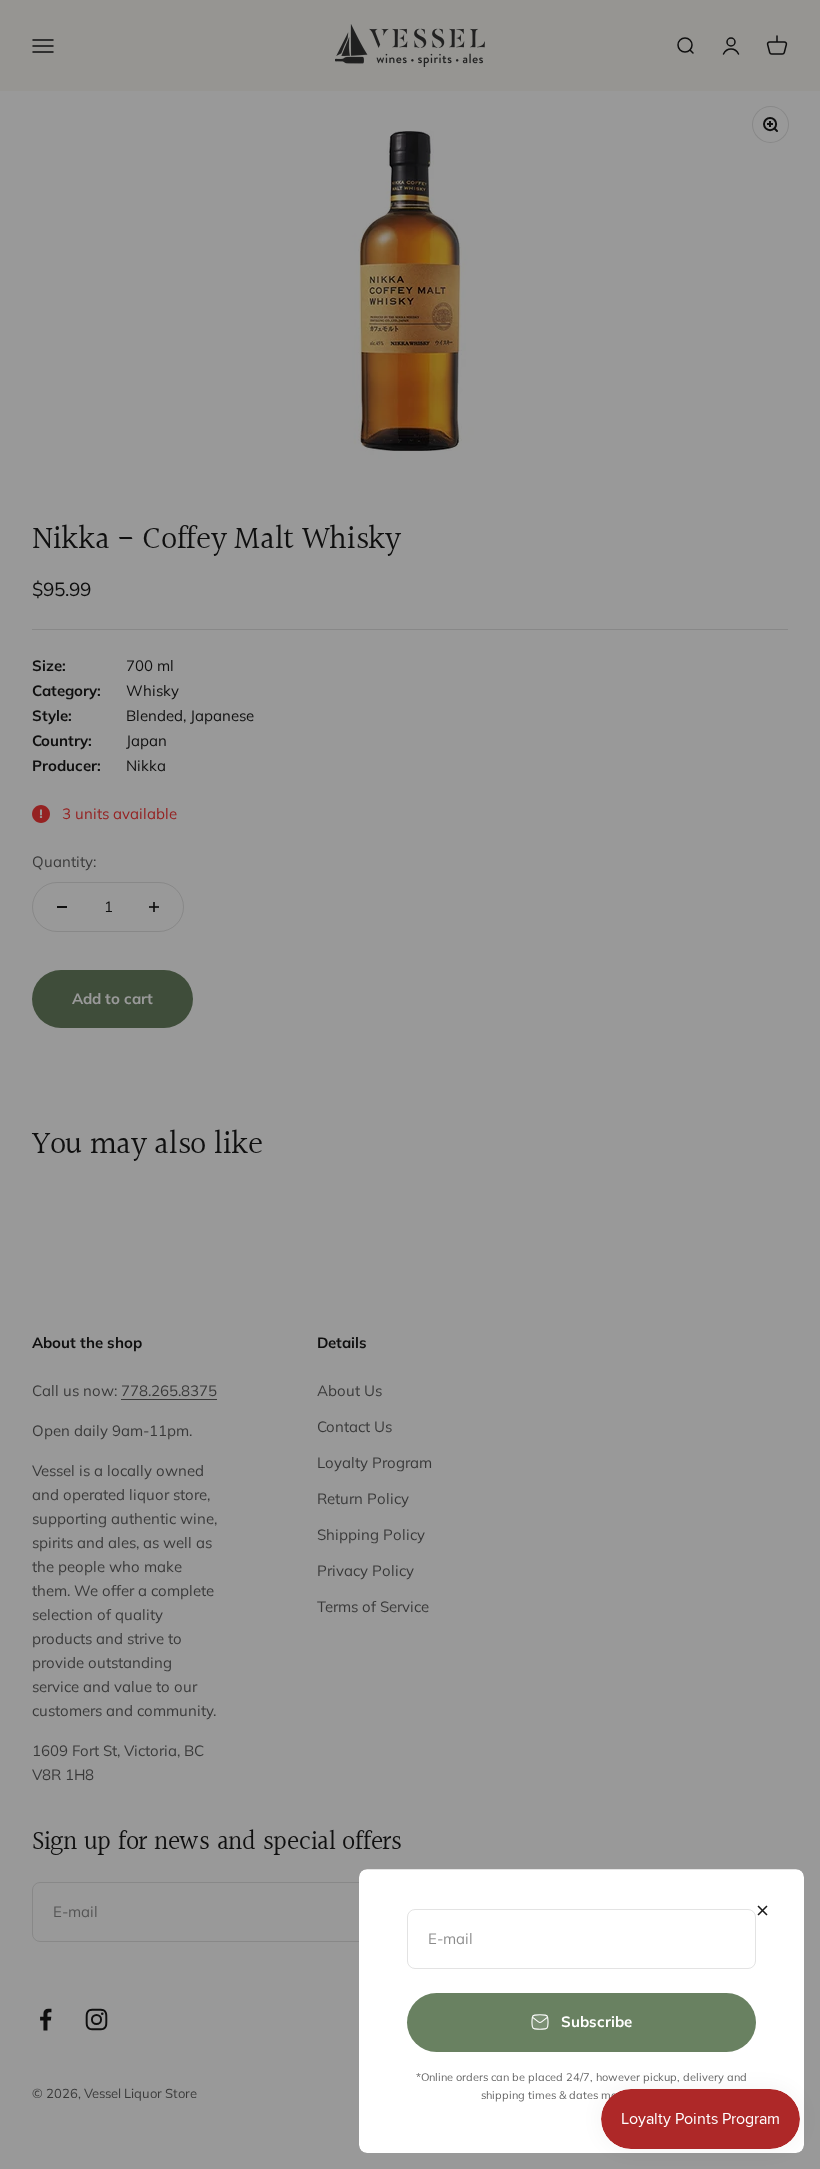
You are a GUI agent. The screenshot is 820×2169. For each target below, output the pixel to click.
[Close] (762, 1910)
